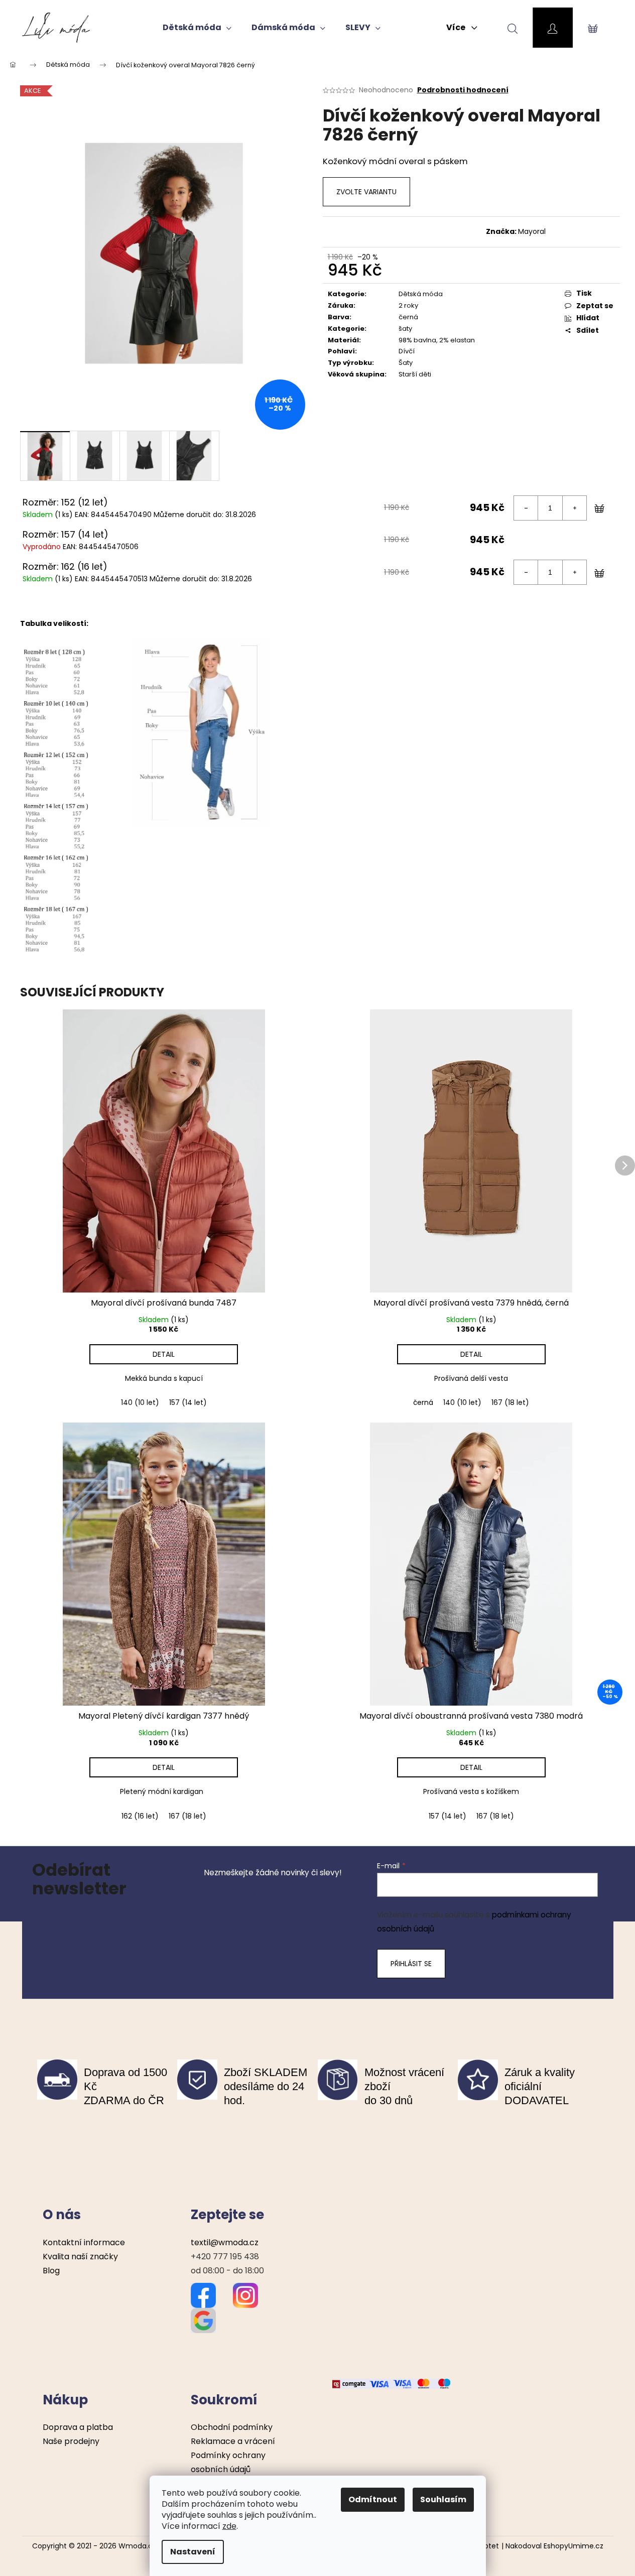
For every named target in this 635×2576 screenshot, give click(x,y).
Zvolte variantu (366, 192)
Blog (51, 2271)
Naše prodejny (71, 2441)
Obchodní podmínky (232, 2427)
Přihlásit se (411, 1964)
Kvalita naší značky (80, 2257)
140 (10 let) (140, 1402)
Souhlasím (443, 2499)
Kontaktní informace (84, 2242)
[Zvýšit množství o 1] (574, 508)
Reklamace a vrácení (233, 2441)
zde (229, 2526)
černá (423, 1402)
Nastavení (193, 2552)
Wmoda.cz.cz (142, 2546)
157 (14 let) (188, 1402)
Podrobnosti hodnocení (463, 90)
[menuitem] (197, 28)
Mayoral (532, 231)
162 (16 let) (140, 1816)
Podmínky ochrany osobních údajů (228, 2462)
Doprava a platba (78, 2427)
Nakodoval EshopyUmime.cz (554, 2546)
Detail (164, 1354)
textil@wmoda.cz (225, 2242)
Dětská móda (421, 294)
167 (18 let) (510, 1402)
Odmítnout (373, 2499)
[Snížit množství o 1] (526, 508)
